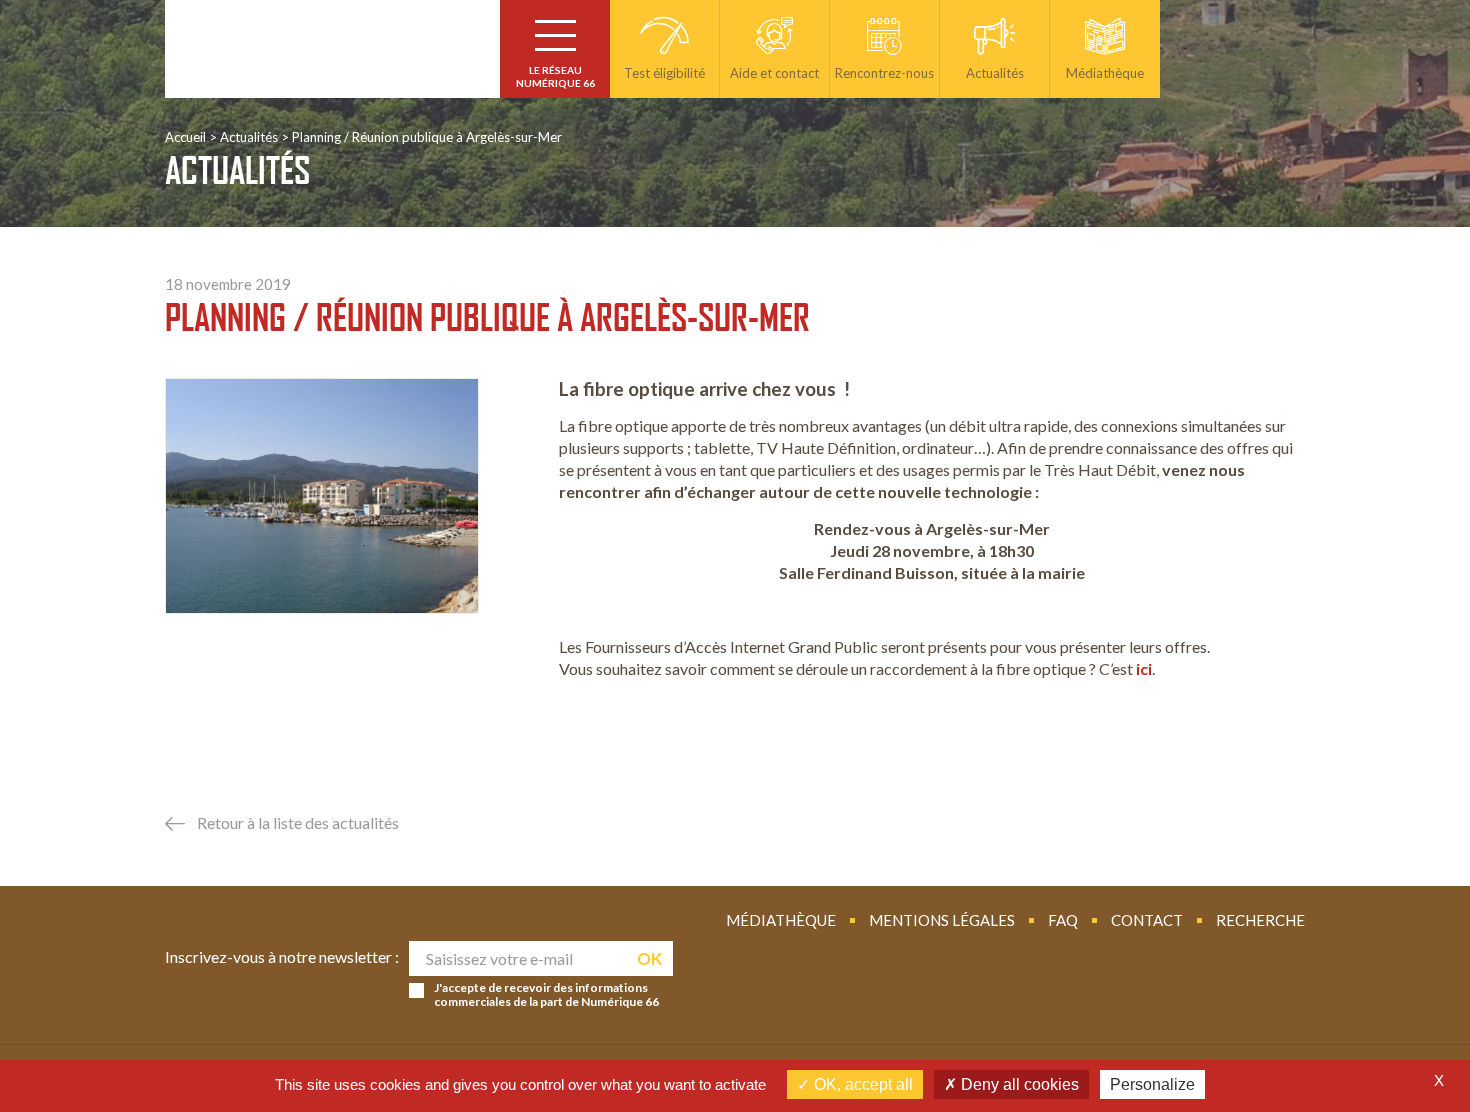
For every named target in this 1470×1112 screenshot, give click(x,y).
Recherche (1260, 920)
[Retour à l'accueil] (332, 49)
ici (1144, 668)
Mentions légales (942, 920)
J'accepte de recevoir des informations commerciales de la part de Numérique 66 (546, 995)
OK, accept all (861, 1084)
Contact (1147, 920)
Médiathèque (781, 920)
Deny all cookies (1018, 1084)
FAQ (1063, 920)
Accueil (185, 137)
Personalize (1152, 1084)
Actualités (249, 137)
